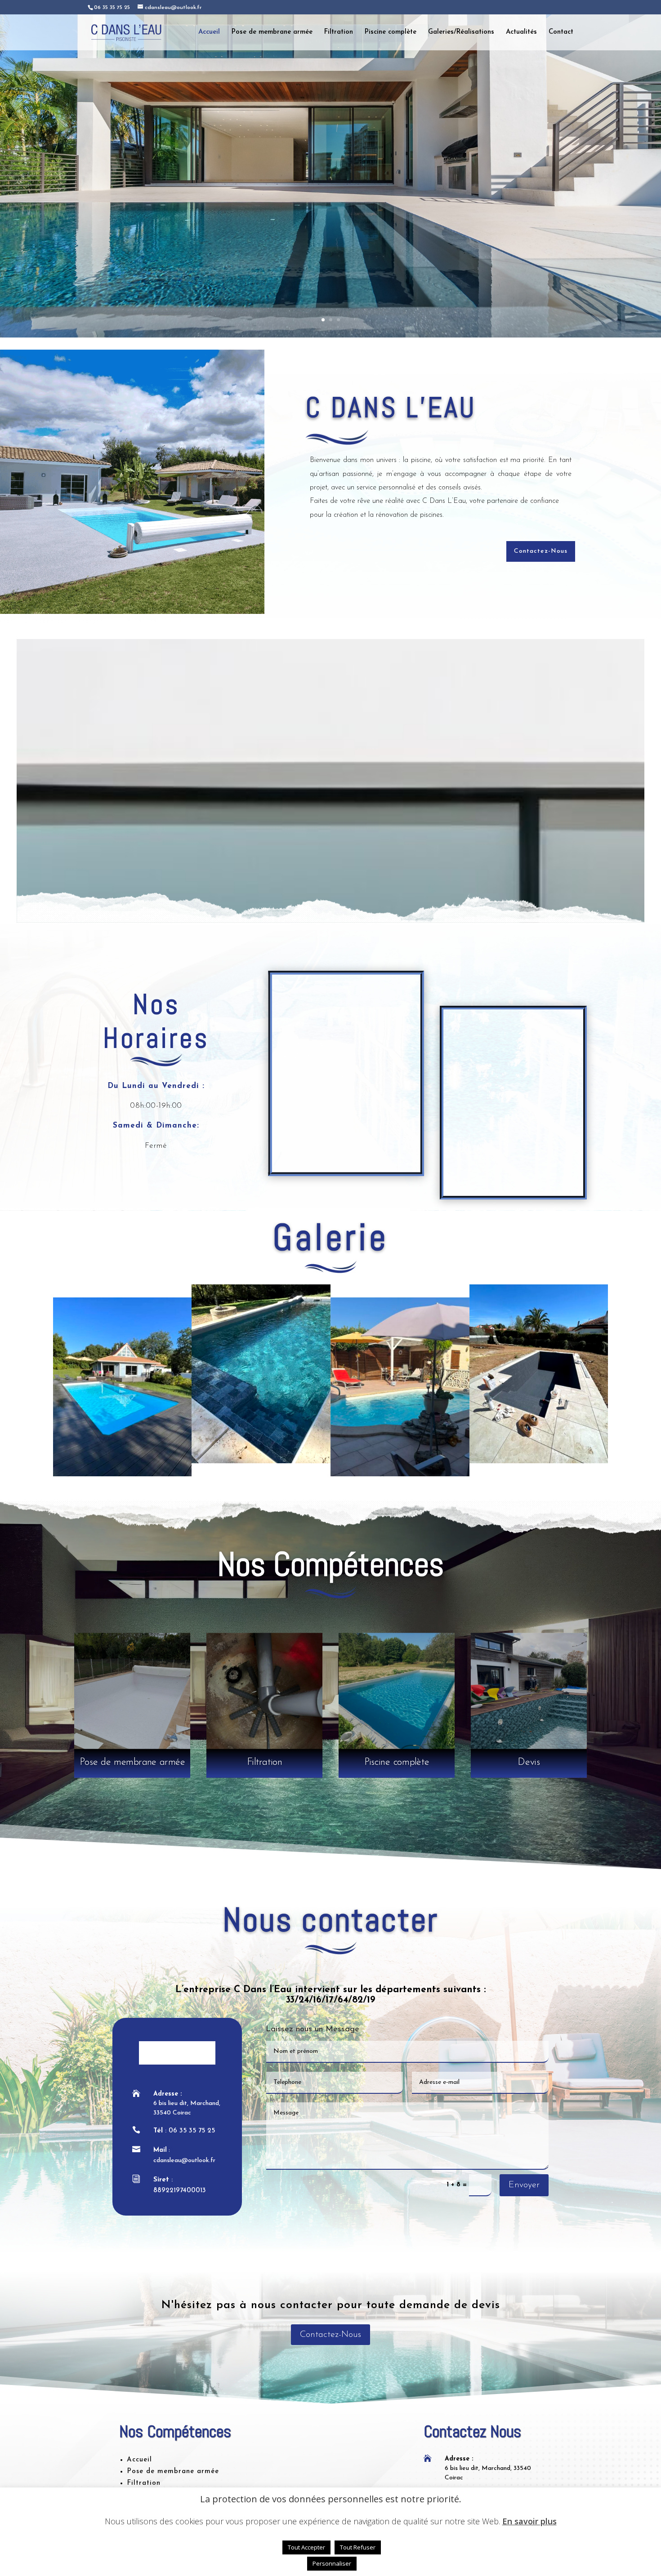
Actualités (521, 32)
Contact (561, 32)
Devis (529, 1762)
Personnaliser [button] (332, 2563)
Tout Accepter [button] (306, 2547)
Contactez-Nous (541, 551)
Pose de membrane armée (272, 32)
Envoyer (524, 2185)
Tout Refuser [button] (358, 2547)
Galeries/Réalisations (461, 32)
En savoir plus (529, 2521)
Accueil (209, 32)
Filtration (339, 32)
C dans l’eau (330, 200)
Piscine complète (391, 32)
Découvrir (330, 252)
